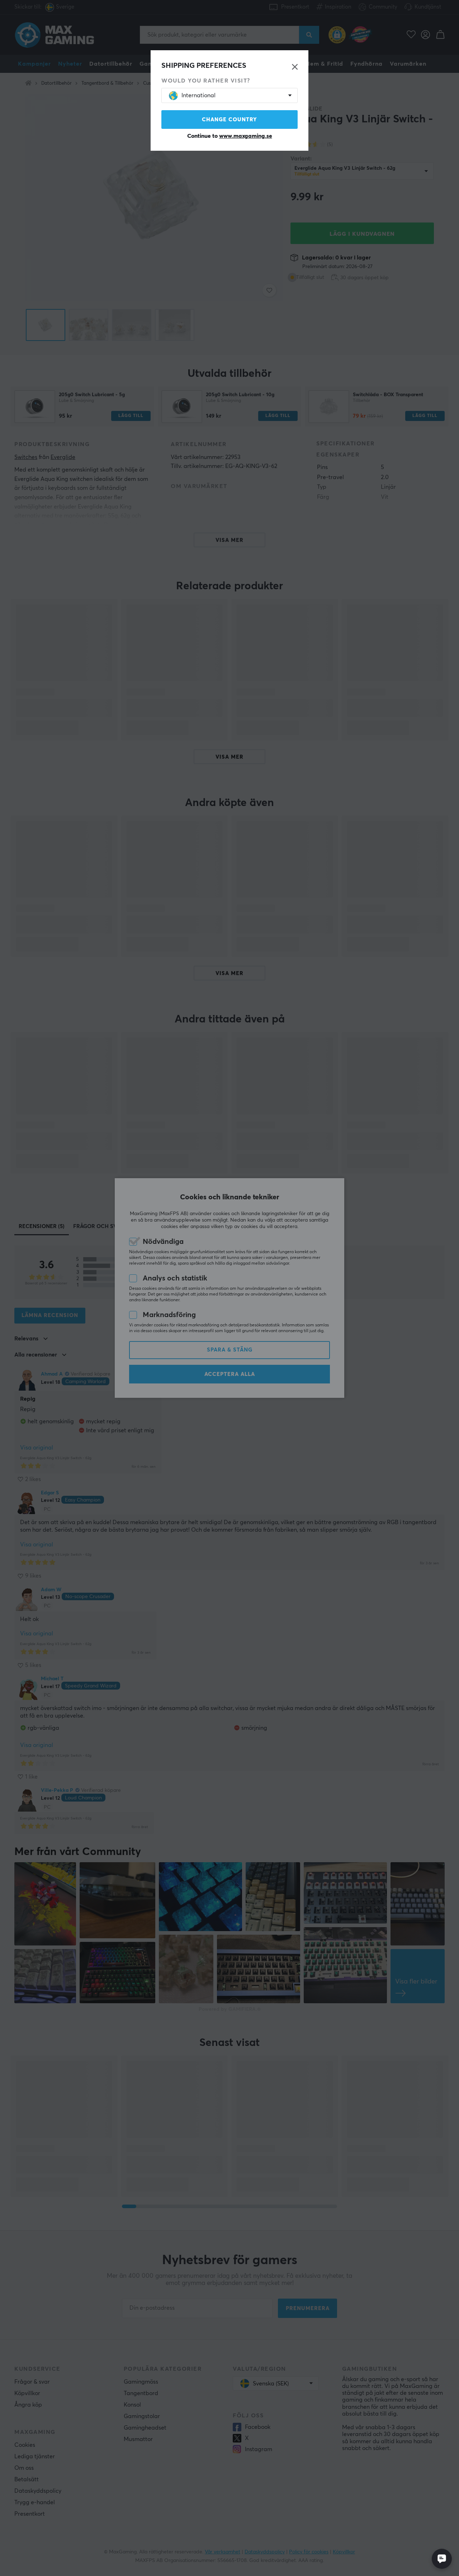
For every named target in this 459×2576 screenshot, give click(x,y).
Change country (229, 120)
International (198, 95)
